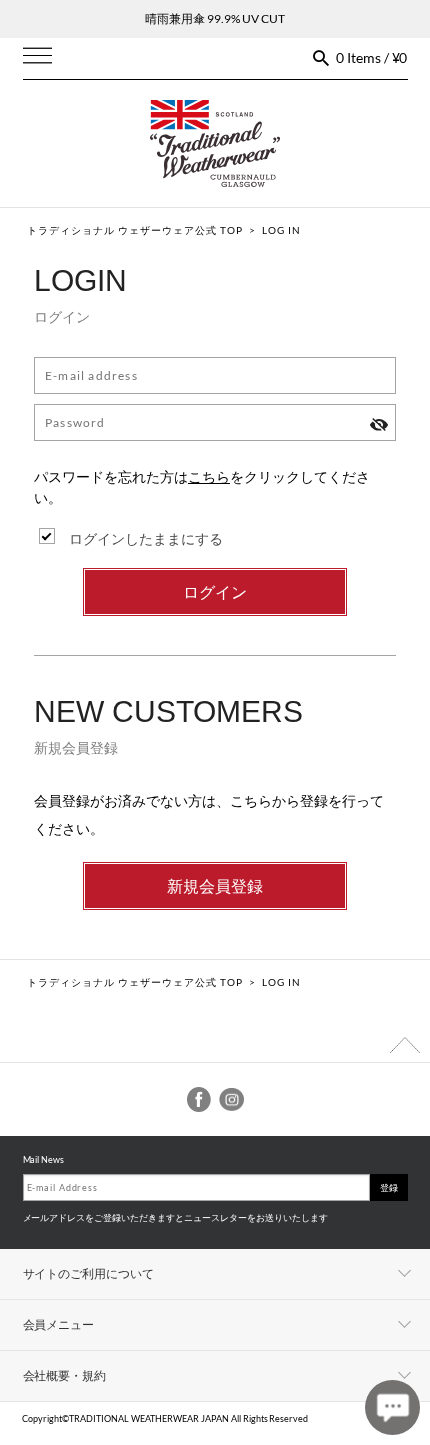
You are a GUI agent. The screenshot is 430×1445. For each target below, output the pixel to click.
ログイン (215, 591)
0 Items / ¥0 (372, 57)
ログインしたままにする (146, 538)
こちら (209, 476)
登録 (389, 1187)
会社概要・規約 (65, 1375)
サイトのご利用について (89, 1273)
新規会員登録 (215, 885)
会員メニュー (59, 1324)
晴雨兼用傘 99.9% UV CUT (215, 18)
